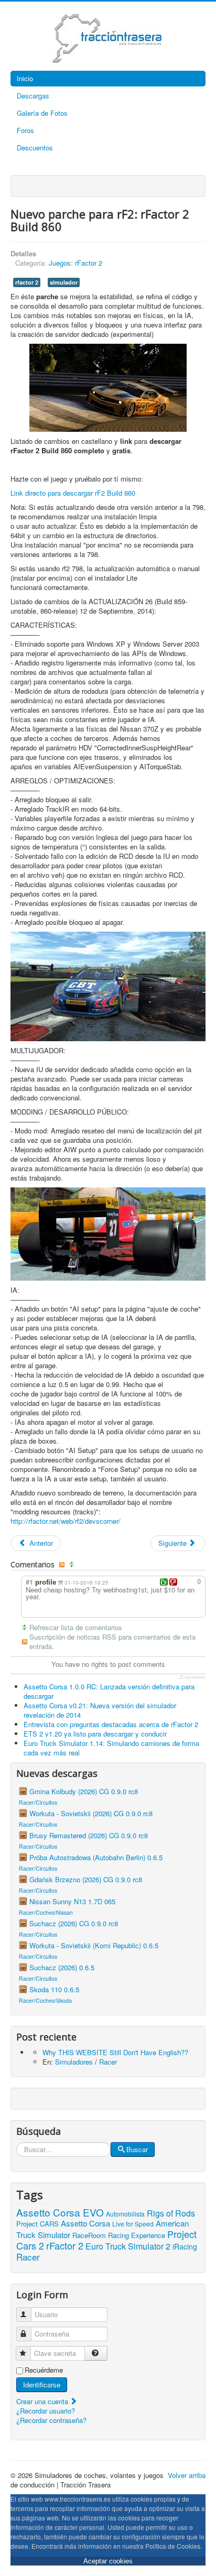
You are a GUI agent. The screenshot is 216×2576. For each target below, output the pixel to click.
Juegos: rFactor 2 (75, 263)
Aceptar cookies (108, 2561)
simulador (64, 282)
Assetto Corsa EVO (60, 2212)
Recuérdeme (44, 2370)
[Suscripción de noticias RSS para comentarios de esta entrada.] (63, 1565)
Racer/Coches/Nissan (46, 1912)
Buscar (137, 2149)
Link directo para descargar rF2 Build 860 (73, 493)
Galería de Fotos (42, 113)
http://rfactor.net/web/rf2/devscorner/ (66, 1521)
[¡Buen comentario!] (164, 1582)
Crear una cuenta (43, 2401)
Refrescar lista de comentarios (76, 1628)
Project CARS (37, 2224)
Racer (108, 2062)
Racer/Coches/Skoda (45, 2000)
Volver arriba (187, 2475)
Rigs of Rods (171, 2213)
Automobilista (125, 2214)
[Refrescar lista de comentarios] (73, 1565)
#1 (29, 1582)
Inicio (25, 78)
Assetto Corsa (85, 2223)
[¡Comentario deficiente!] (173, 1582)
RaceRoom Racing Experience (119, 2235)
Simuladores (74, 2062)
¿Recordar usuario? (46, 2411)
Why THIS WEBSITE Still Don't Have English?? (115, 2052)
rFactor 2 (65, 2245)
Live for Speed (133, 2224)
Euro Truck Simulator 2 (128, 2246)
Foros (25, 130)
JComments (192, 1677)
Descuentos (35, 148)
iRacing (185, 2246)
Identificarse (42, 2384)
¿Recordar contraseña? (51, 2420)
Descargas (33, 96)
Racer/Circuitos (38, 1802)
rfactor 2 (27, 282)
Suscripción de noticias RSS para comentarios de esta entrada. (112, 1642)
